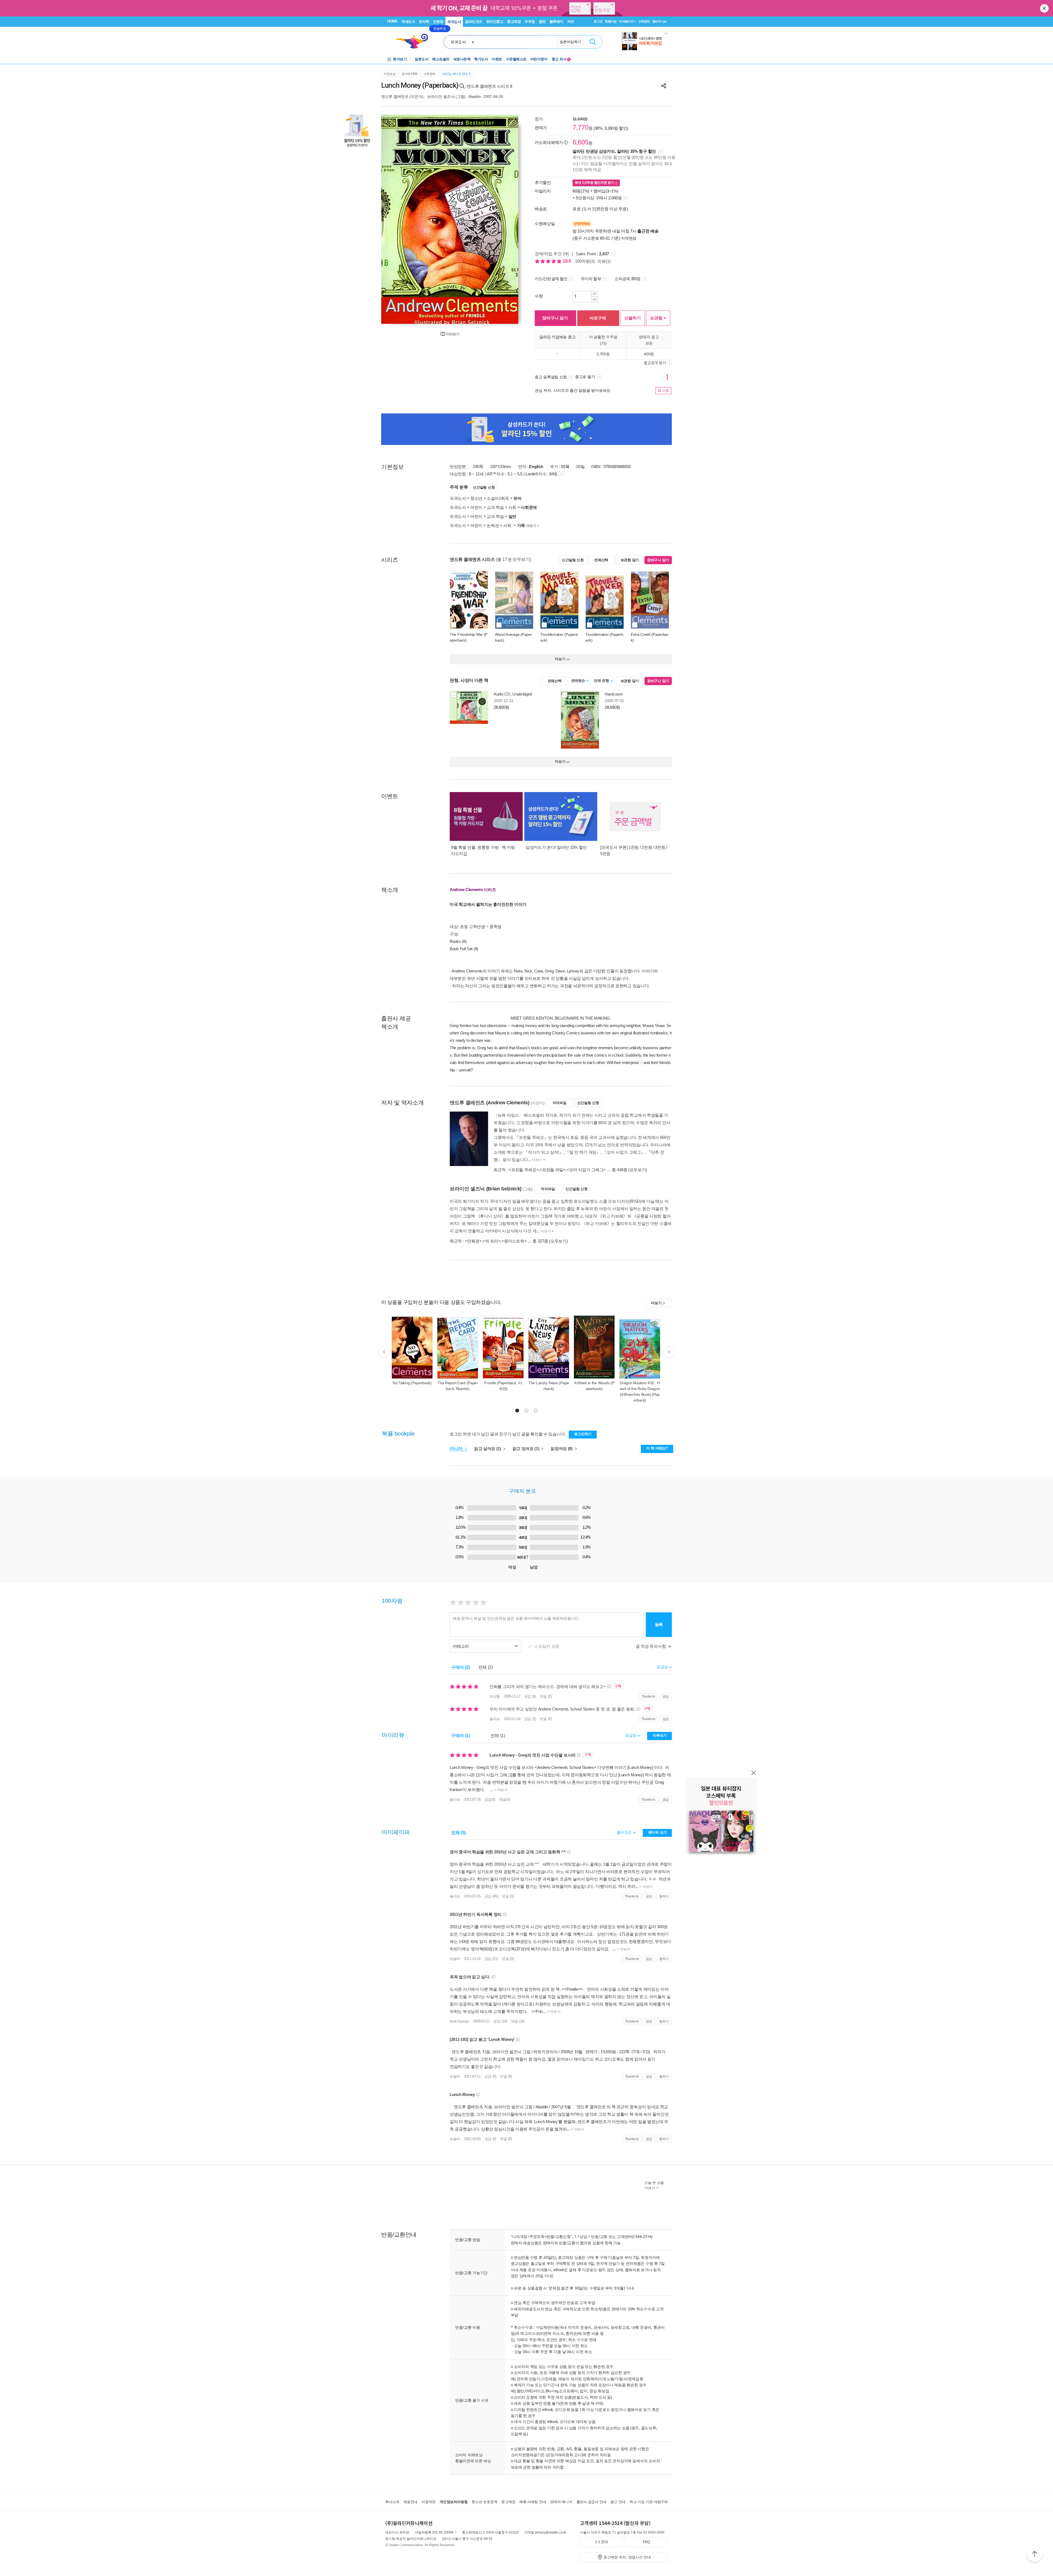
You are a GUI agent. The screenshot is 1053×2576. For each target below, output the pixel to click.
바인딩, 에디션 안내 (455, 74)
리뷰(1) (604, 261)
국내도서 (408, 22)
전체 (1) (498, 1736)
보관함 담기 (630, 560)
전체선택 (601, 560)
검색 (593, 42)
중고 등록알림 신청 (551, 377)
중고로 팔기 (585, 377)
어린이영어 (539, 59)
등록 (659, 1625)
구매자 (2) (461, 1667)
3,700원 (603, 354)
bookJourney (459, 2021)
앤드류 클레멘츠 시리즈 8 (489, 86)
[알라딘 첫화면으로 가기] (414, 41)
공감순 (631, 1735)
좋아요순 (625, 1832)
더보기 (531, 526)
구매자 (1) (461, 1736)
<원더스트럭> (514, 1241)
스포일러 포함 (547, 1646)
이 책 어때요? (657, 1448)
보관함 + (658, 318)
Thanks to (649, 1696)
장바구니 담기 (555, 318)
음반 (542, 22)
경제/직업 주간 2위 (552, 254)
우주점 (530, 22)
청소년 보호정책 (484, 2502)
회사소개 (392, 2502)
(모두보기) (638, 1170)
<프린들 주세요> (524, 1170)
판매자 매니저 (561, 2502)
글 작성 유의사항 (651, 1646)
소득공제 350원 (628, 279)
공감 (666, 1696)
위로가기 (1035, 2555)
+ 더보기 (500, 1790)
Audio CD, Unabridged (513, 694)
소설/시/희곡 (498, 498)
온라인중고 (495, 22)
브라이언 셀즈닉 (441, 97)
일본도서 (421, 59)
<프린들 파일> (553, 1170)
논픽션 (493, 525)
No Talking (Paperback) (412, 1383)
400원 (649, 354)
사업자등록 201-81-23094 (434, 2532)
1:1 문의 (602, 2542)
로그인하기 (583, 1434)
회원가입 (611, 21)
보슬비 (455, 1959)
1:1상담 (581, 2236)
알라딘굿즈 (474, 22)
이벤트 (497, 59)
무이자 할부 (591, 279)
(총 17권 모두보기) (513, 559)
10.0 (567, 261)
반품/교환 (599, 2236)
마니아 (457, 1449)
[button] (517, 1411)
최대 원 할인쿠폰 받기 (595, 183)
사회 (512, 507)
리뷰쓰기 (660, 1735)
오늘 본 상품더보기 (654, 2185)
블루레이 (556, 22)
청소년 (476, 498)
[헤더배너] (645, 41)
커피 (571, 22)
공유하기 (664, 86)
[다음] (501, 219)
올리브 (495, 1719)
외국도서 (454, 22)
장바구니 (659, 21)
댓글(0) (505, 1799)
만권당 (438, 22)
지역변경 (629, 238)
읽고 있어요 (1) (526, 1449)
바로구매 (598, 318)
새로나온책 (462, 59)
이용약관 (428, 2502)
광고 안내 (618, 2502)
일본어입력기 (570, 42)
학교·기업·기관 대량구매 (649, 2502)
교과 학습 (495, 507)
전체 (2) (486, 1667)
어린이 (476, 507)
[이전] (398, 219)
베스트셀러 (441, 59)
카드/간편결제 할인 (551, 279)
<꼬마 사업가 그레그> (586, 1170)
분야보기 (400, 59)
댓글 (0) (546, 1696)
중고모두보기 (655, 363)
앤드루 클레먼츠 (395, 97)
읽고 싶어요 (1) (488, 1449)
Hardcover (614, 694)
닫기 (1045, 8)
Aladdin (475, 97)
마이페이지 (626, 21)
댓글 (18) (518, 2021)
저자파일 (560, 1103)
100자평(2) (585, 261)
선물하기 (633, 318)
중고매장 (514, 22)
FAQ (646, 2542)
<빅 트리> (492, 1241)
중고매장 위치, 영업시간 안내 (627, 2557)
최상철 (495, 1696)
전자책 (424, 22)
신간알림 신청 (484, 487)
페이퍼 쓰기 (657, 1832)
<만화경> (473, 1241)
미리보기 (453, 334)
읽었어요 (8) (562, 1449)
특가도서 (481, 59)
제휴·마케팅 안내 (533, 2502)
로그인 (598, 21)
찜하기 (664, 1896)
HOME (392, 21)
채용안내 (410, 2502)
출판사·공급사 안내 (591, 2502)
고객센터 (644, 21)
